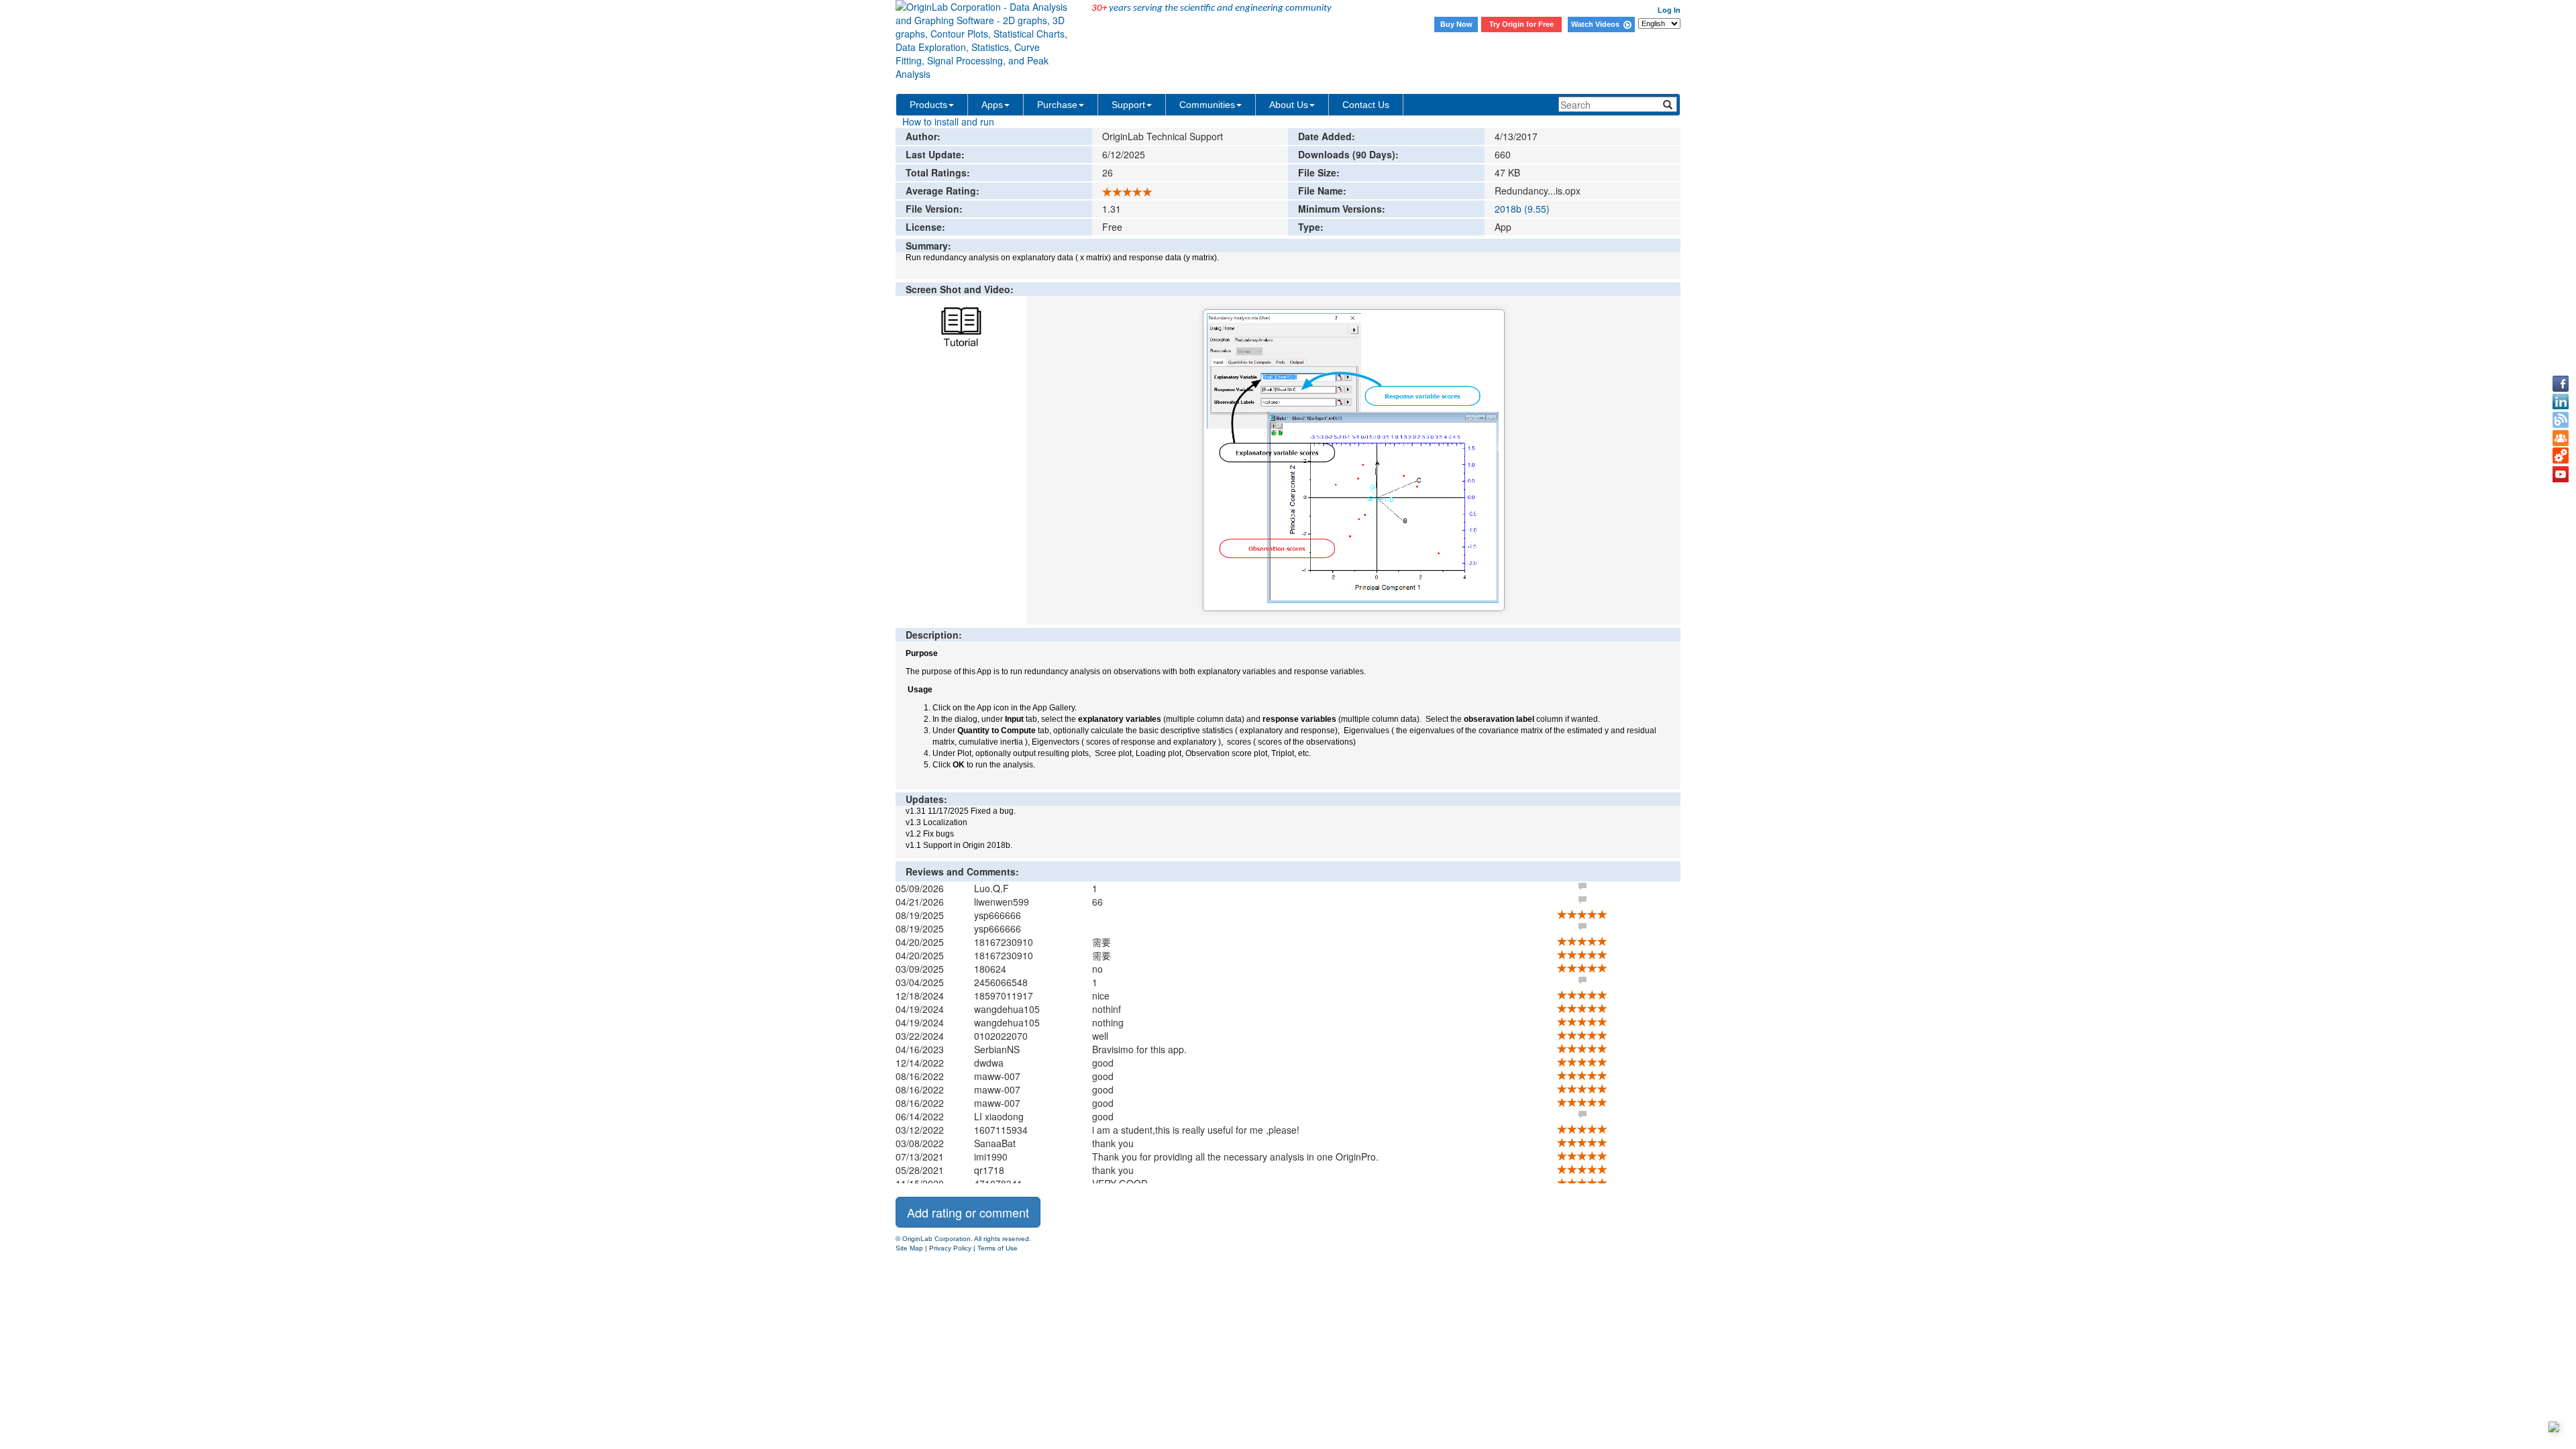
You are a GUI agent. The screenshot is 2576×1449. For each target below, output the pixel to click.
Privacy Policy (950, 1248)
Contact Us (1366, 105)
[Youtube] (2561, 474)
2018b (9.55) (1522, 209)
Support (1128, 105)
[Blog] (2561, 420)
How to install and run (948, 121)
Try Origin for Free (1521, 24)
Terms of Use (998, 1248)
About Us (1289, 105)
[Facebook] (2561, 384)
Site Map (909, 1248)
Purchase (1057, 105)
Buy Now (1456, 24)
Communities (1207, 105)
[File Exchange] (2561, 456)
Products (928, 105)
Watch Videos (1597, 24)
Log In (1669, 10)
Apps (992, 105)
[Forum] (2561, 438)
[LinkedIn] (2561, 402)
